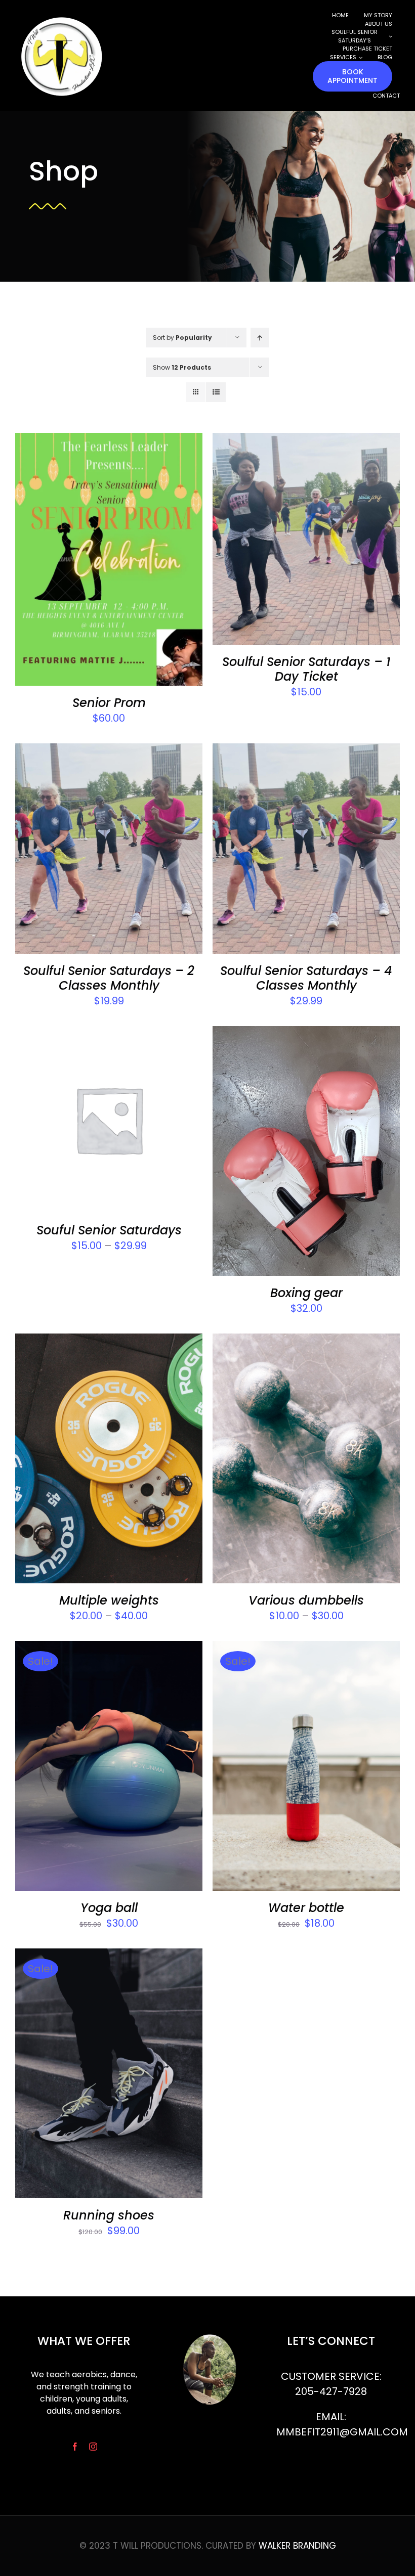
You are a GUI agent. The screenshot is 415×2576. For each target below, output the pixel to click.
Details (149, 562)
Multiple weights (109, 1600)
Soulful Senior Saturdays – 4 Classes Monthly (306, 978)
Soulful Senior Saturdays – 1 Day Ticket (306, 669)
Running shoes (109, 2215)
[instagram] (93, 2447)
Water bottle (306, 1908)
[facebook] (75, 2447)
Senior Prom (109, 703)
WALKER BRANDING (297, 2546)
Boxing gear (306, 1293)
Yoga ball (109, 1908)
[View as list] (216, 392)
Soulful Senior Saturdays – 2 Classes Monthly (109, 978)
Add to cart (82, 562)
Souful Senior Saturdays (109, 1230)
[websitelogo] (61, 15)
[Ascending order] (260, 338)
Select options (82, 1122)
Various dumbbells (306, 1600)
